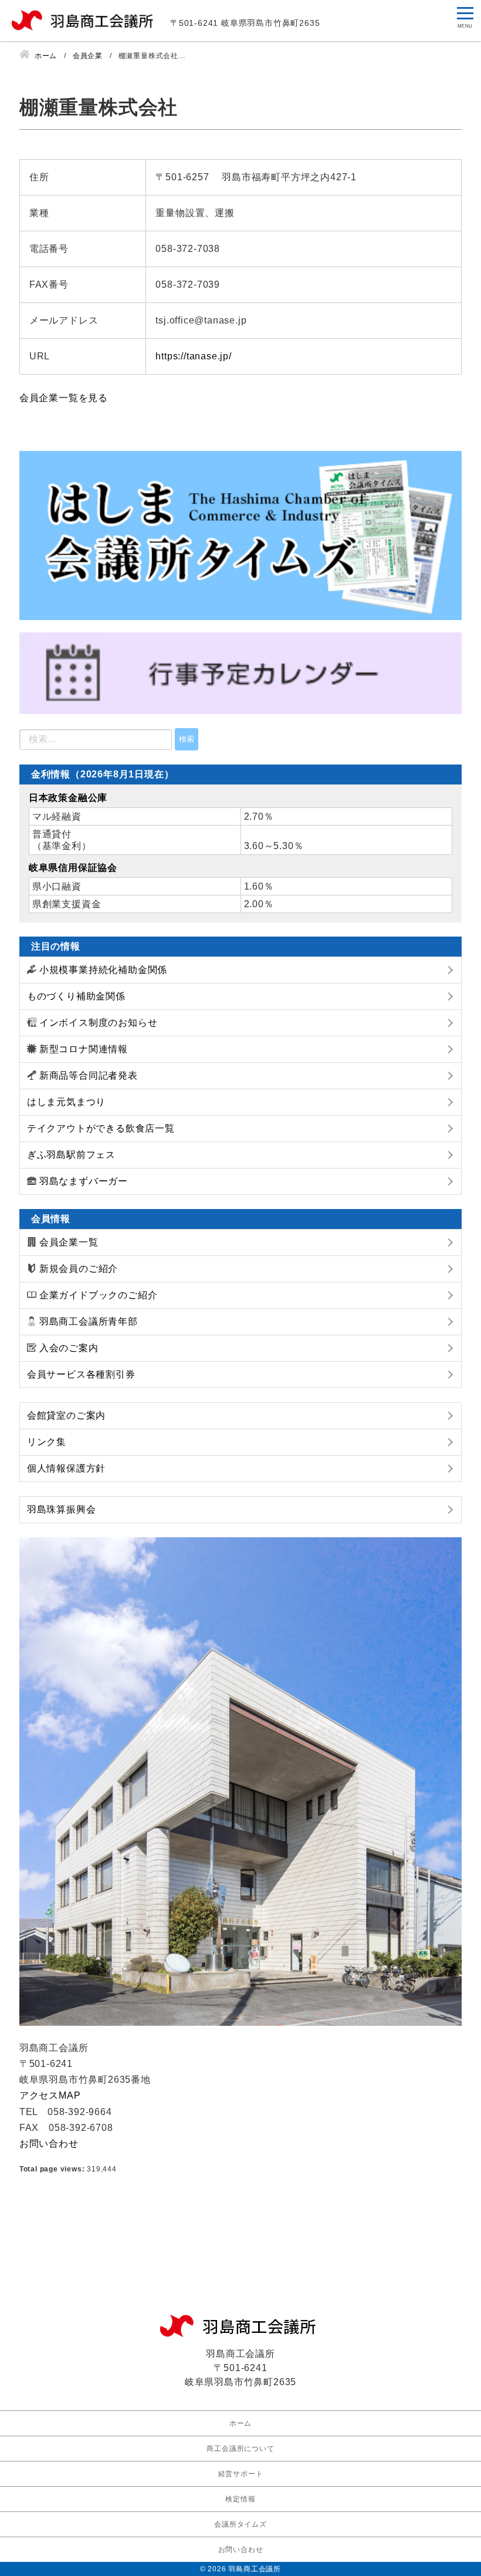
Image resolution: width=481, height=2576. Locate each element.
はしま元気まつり (66, 1102)
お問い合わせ (49, 2144)
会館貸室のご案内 (66, 1415)
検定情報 (240, 2499)
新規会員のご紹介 (79, 1269)
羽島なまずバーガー (84, 1181)
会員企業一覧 (69, 1242)
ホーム (240, 2423)
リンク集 (47, 1442)
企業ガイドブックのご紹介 (99, 1295)
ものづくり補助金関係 (76, 996)
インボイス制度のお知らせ (99, 1023)
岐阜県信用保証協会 (73, 868)
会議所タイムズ (240, 2524)
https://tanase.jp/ (193, 356)
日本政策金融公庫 (68, 798)
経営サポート (241, 2474)
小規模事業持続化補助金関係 (103, 970)
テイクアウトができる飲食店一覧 (101, 1128)
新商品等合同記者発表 (89, 1075)
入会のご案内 (69, 1348)
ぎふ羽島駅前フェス (71, 1155)
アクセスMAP (50, 2095)
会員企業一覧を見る (64, 398)
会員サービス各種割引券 (81, 1374)
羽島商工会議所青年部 (89, 1321)
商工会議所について (240, 2449)
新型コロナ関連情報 (84, 1049)
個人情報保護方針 (66, 1468)
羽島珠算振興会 (62, 1509)
